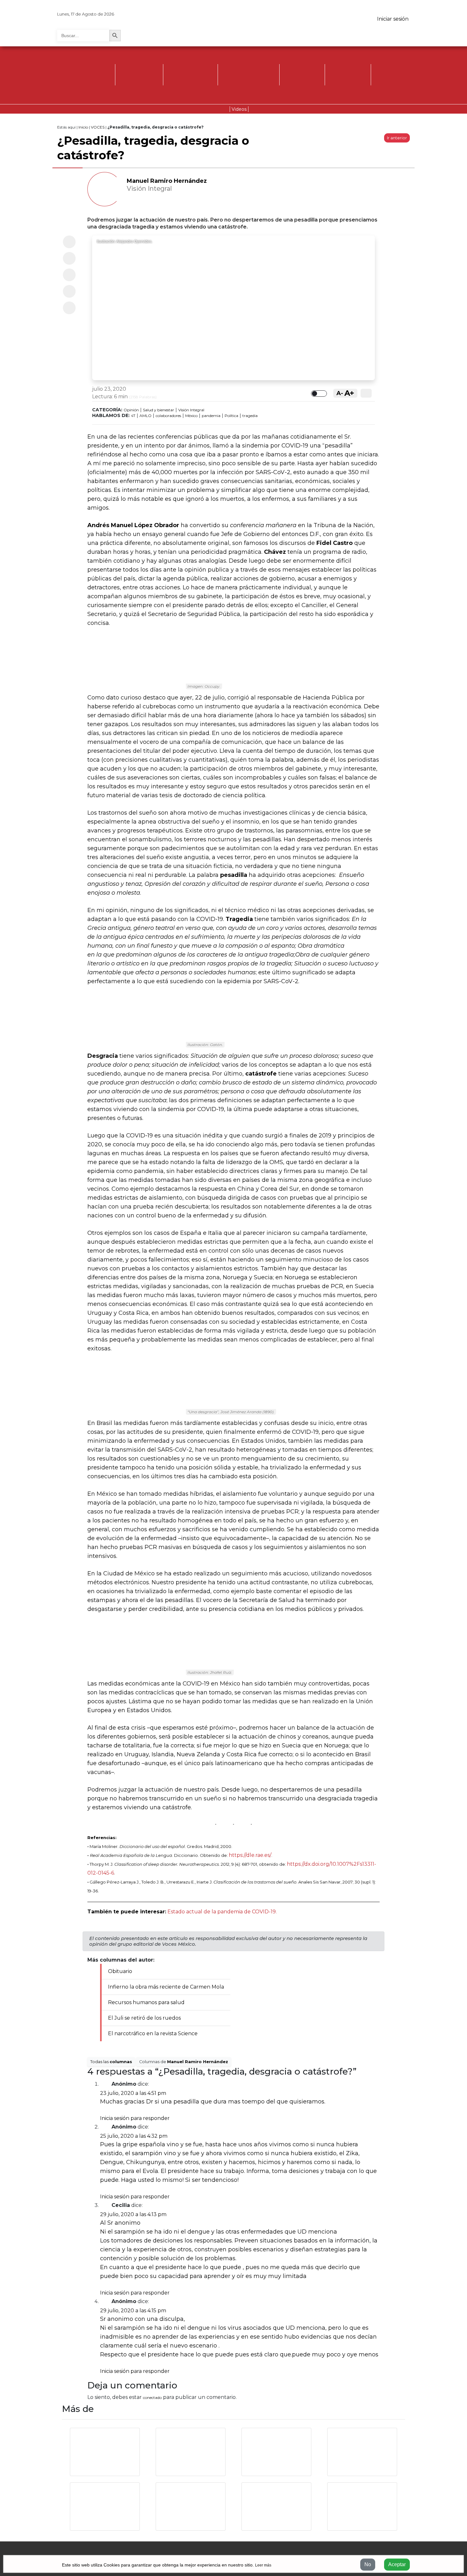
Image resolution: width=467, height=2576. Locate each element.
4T (133, 416)
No (368, 2564)
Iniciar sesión (393, 19)
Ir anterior (397, 138)
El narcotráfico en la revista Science (153, 2033)
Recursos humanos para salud (146, 2002)
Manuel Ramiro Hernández (167, 181)
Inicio (83, 127)
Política (231, 416)
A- (340, 393)
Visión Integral (191, 410)
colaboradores (168, 416)
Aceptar (397, 2564)
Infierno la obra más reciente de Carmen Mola (166, 1987)
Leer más (263, 2565)
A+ (349, 393)
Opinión (131, 410)
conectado (152, 2397)
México (191, 416)
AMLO (146, 416)
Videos (239, 109)
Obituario (120, 1971)
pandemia (211, 416)
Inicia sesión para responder (135, 2118)
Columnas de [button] (184, 2062)
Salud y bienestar (159, 410)
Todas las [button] (111, 2062)
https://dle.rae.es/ (250, 1855)
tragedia (250, 416)
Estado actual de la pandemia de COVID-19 (222, 1912)
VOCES (98, 127)
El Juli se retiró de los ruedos (144, 2018)
